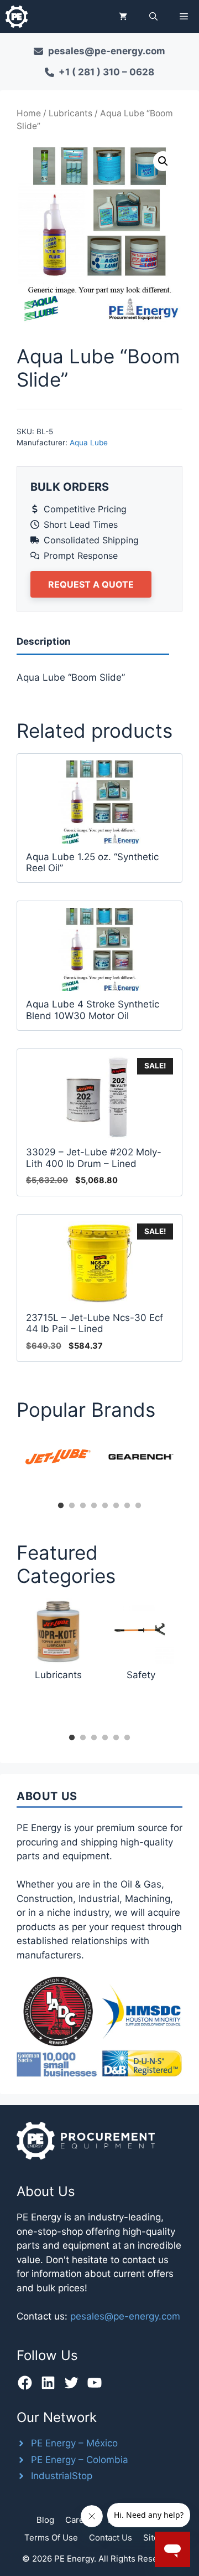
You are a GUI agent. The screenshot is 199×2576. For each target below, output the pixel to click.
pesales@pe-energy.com (125, 2316)
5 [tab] (105, 1506)
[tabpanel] (58, 1457)
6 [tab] (116, 1506)
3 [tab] (83, 1506)
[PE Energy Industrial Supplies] (17, 17)
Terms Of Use (51, 2538)
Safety (141, 1675)
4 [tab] (94, 1506)
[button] (153, 17)
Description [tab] (44, 641)
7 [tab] (127, 1506)
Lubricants (70, 113)
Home (29, 113)
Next (191, 1465)
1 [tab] (61, 1506)
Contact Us (111, 2538)
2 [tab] (72, 1506)
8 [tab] (138, 1506)
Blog (45, 2520)
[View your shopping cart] (123, 17)
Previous (8, 1465)
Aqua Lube (89, 443)
